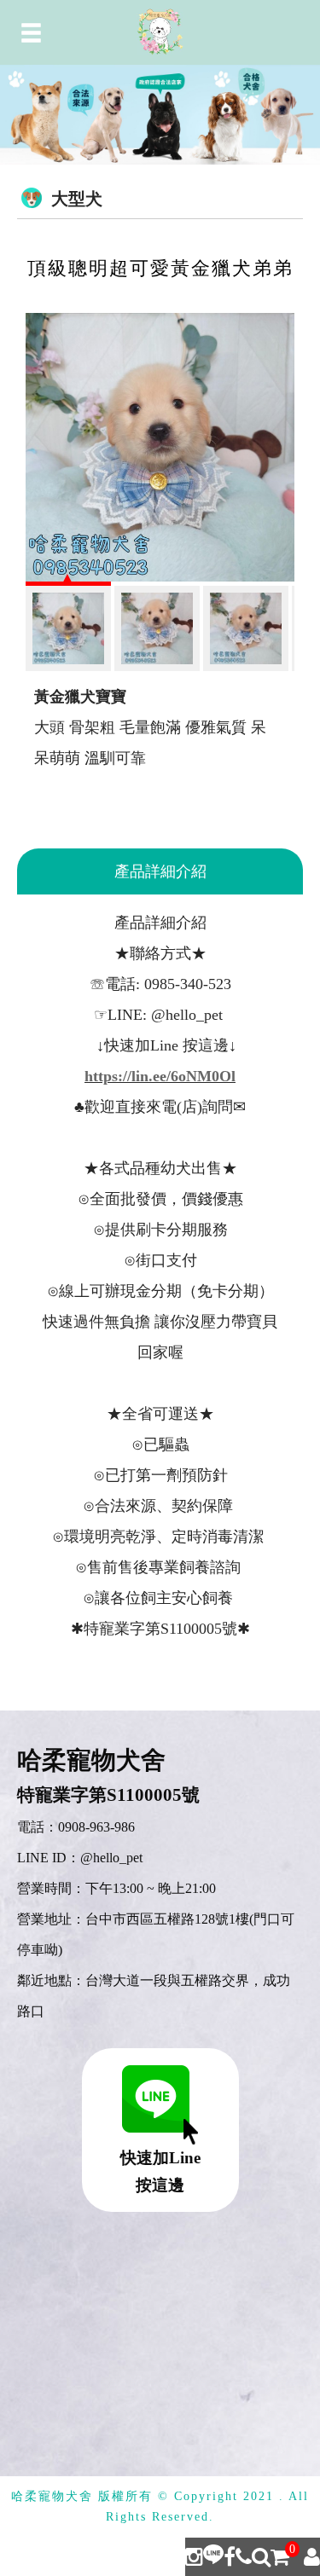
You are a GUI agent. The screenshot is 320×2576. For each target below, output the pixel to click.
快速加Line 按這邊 (160, 2171)
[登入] (312, 2557)
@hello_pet (111, 1858)
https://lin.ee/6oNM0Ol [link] (160, 1076)
